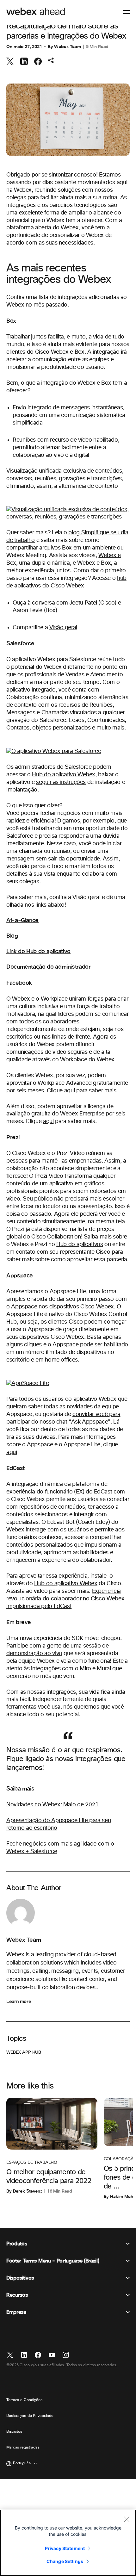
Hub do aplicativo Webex (64, 775)
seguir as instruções (61, 782)
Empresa (16, 2312)
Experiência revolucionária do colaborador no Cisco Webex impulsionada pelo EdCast (65, 1599)
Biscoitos (14, 2432)
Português (22, 2463)
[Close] (127, 2519)
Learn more (19, 2002)
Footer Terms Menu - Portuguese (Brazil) (53, 2261)
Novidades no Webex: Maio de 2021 (52, 1805)
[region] (68, 2543)
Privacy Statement (65, 2548)
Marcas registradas (23, 2448)
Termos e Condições (24, 2400)
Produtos (17, 2244)
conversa (43, 603)
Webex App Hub (24, 2052)
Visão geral (63, 628)
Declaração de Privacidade (30, 2416)
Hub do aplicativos (80, 1245)
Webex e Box (94, 563)
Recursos (17, 2295)
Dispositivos (20, 2278)
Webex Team (68, 47)
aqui (70, 1091)
